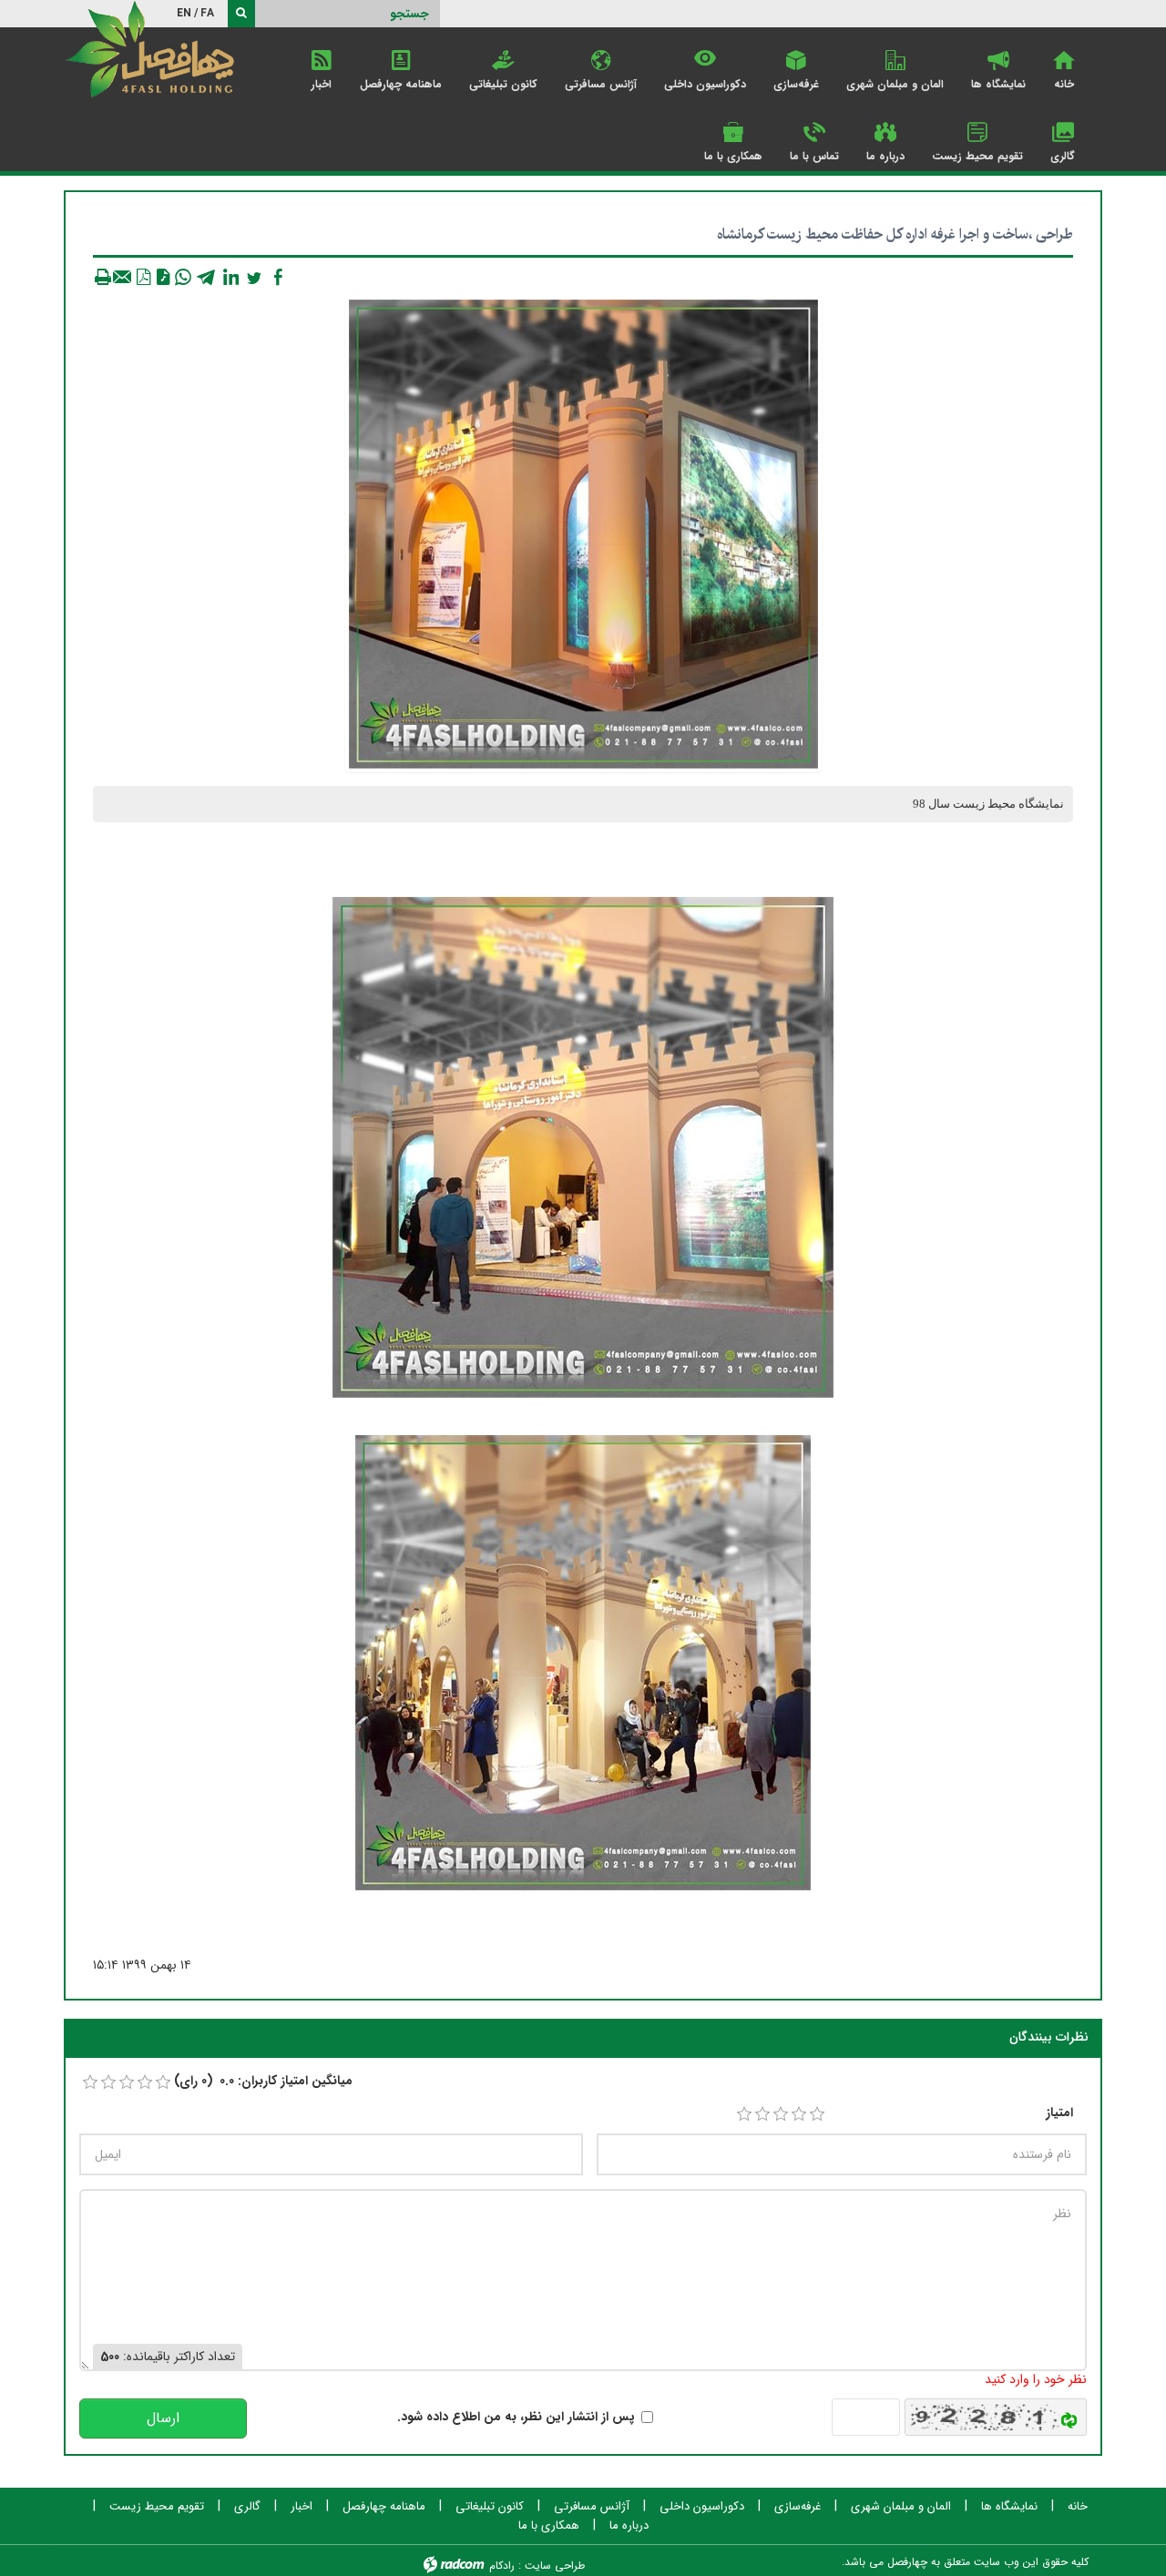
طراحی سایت (555, 2566)
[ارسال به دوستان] (123, 277)
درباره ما (629, 2526)
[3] (781, 2114)
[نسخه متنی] (103, 277)
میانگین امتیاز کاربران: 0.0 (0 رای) (263, 2081)
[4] (799, 2114)
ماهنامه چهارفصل (384, 2507)
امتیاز (1059, 2113)
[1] (744, 2114)
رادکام (502, 2566)
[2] (762, 2114)
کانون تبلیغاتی (490, 2507)
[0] (90, 2082)
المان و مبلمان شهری (901, 2507)
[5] (817, 2114)
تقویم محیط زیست (157, 2507)
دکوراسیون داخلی (702, 2507)
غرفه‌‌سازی (798, 2507)
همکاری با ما (549, 2526)
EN (184, 13)
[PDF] (143, 277)
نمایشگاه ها (1009, 2507)
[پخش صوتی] (163, 277)
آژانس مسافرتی (592, 2507)
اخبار (302, 2507)
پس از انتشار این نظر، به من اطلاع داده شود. (516, 2417)
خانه (1078, 2507)
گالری (247, 2507)
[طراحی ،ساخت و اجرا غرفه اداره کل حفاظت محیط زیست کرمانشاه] (583, 534)
